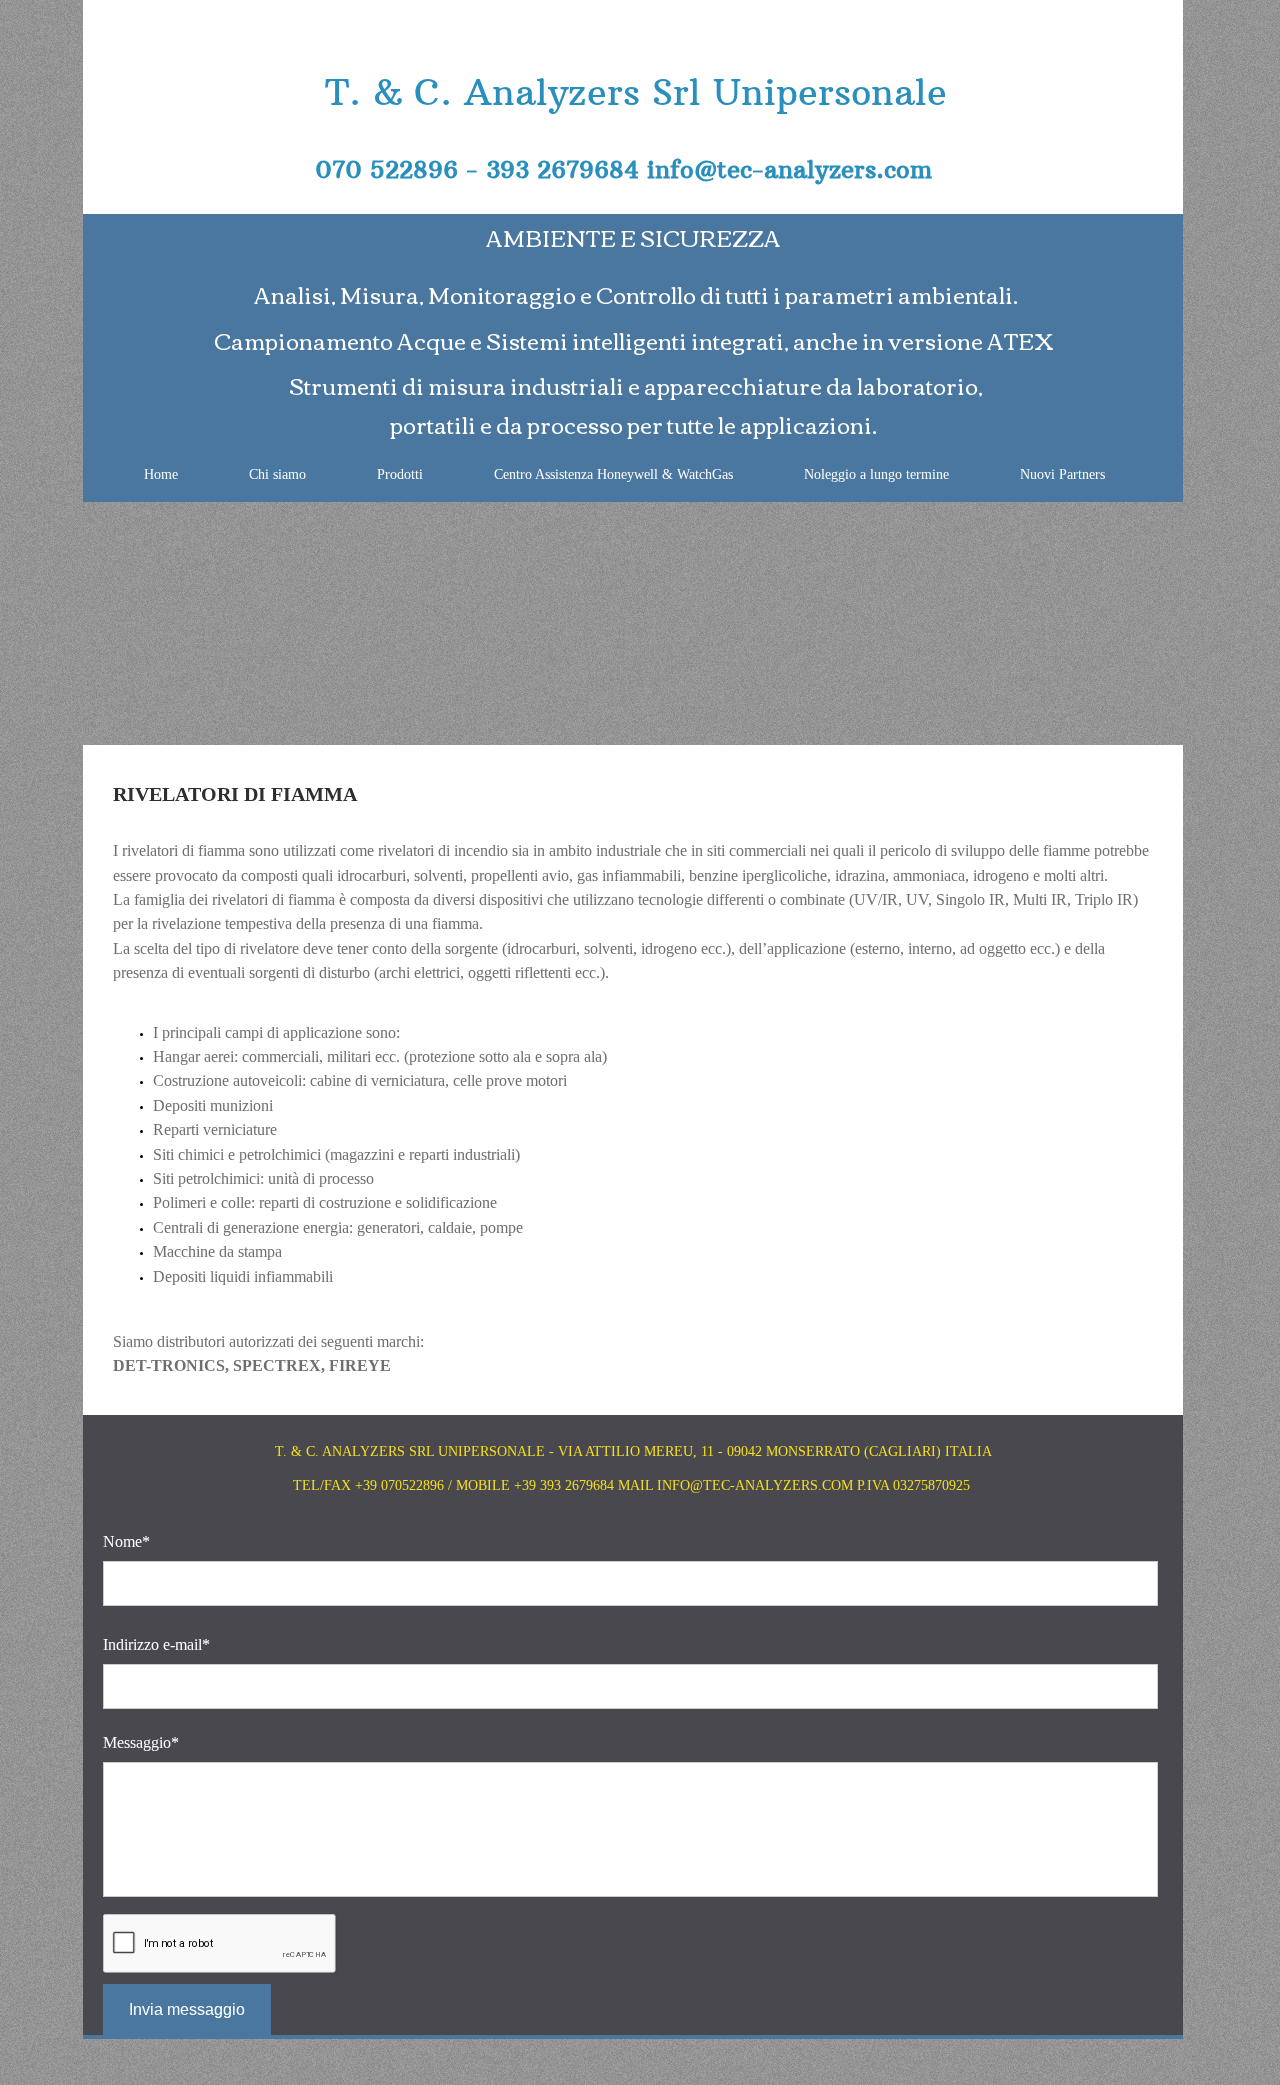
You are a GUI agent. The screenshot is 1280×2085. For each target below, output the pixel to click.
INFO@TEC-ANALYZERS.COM (755, 1485)
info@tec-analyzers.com (789, 169)
